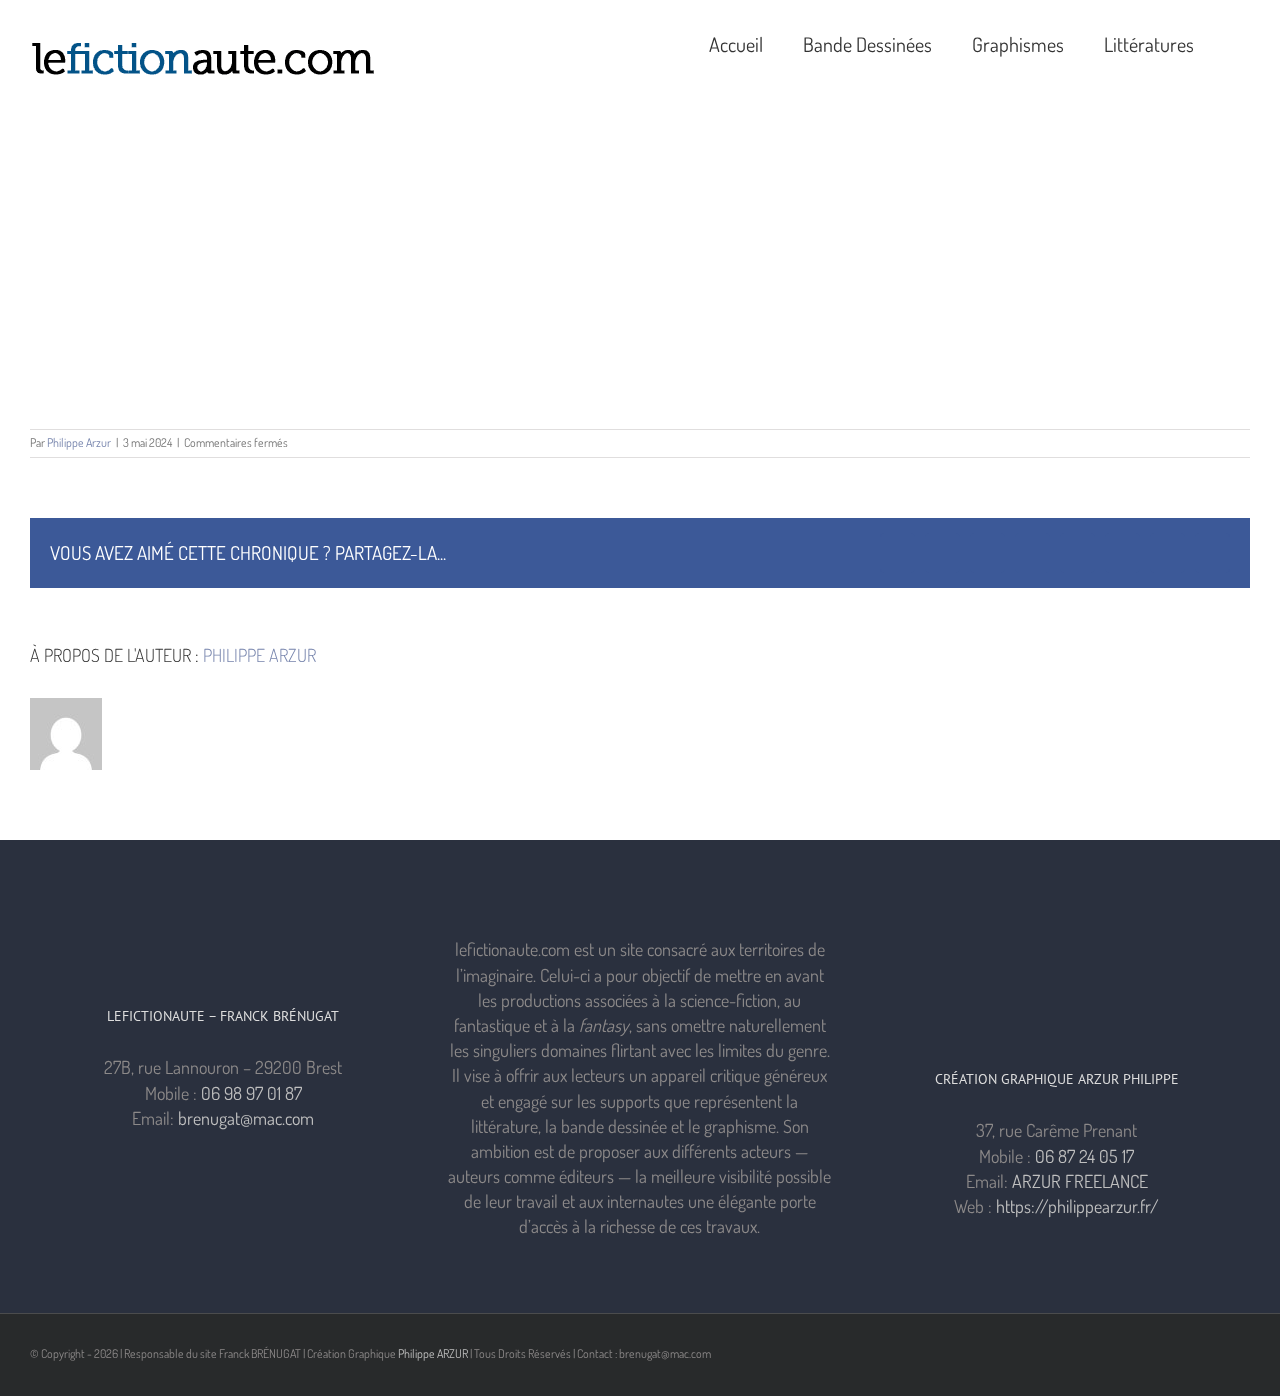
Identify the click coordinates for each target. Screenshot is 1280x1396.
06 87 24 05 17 (1084, 1156)
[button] (1242, 42)
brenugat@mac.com (246, 1118)
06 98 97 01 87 (251, 1093)
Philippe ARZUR (433, 1353)
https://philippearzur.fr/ (1077, 1206)
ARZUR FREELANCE (1080, 1181)
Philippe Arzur (79, 442)
